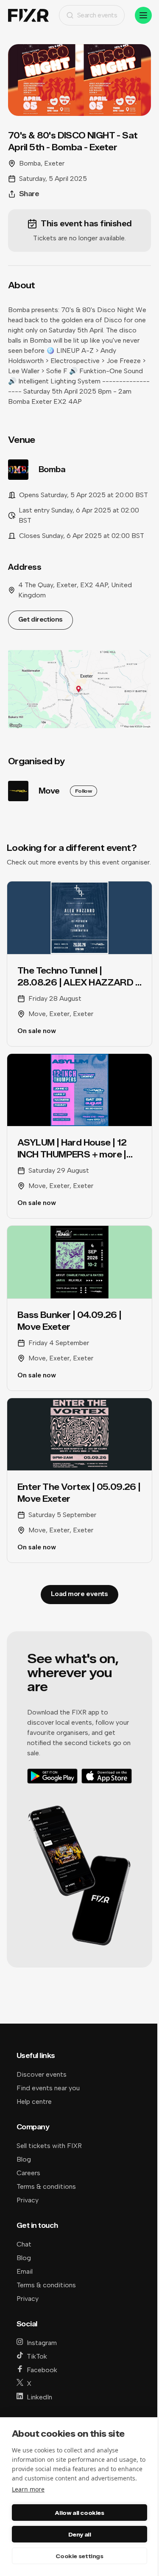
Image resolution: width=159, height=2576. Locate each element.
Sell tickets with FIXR (49, 2146)
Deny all (80, 2534)
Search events (97, 15)
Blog (24, 2159)
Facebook (42, 2370)
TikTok (37, 2356)
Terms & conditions (46, 2186)
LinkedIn (39, 2397)
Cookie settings (79, 2556)
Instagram (42, 2343)
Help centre (34, 2102)
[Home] (28, 15)
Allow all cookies (79, 2513)
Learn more (28, 2489)
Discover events (42, 2074)
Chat (24, 2244)
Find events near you (48, 2088)
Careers (28, 2173)
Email (25, 2271)
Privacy (28, 2200)
